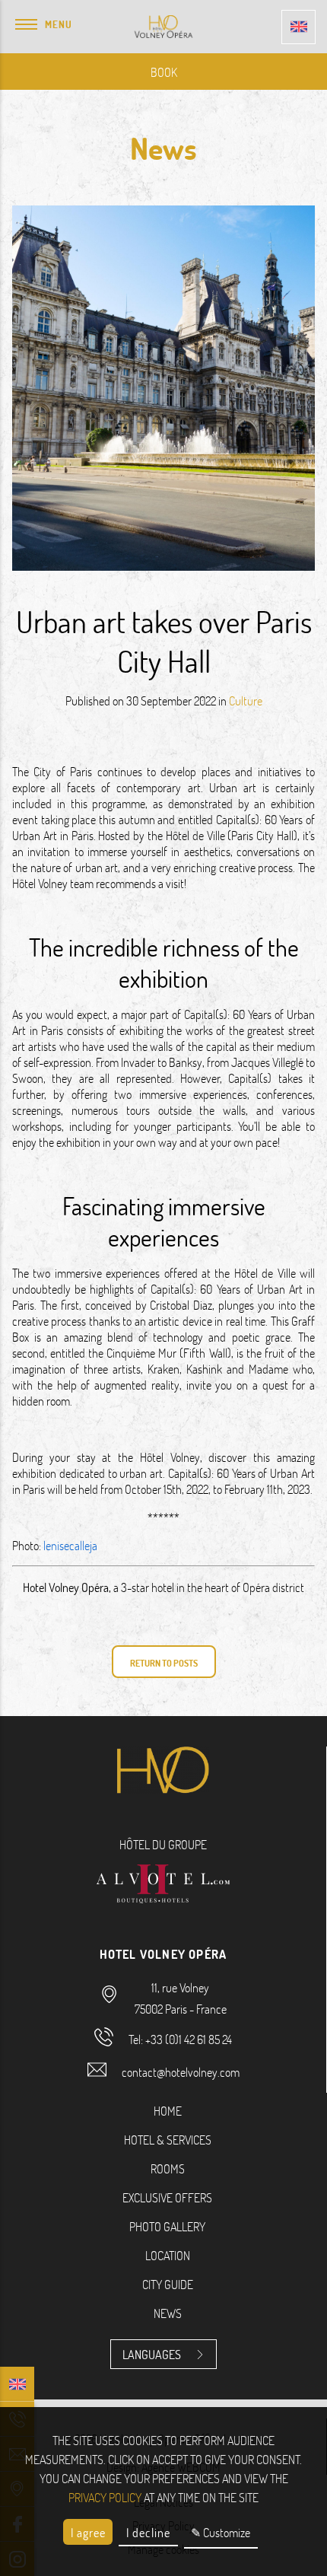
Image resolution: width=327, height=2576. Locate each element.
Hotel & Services (168, 2140)
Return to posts (164, 1663)
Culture (246, 701)
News (168, 2313)
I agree (88, 2532)
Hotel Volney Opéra (66, 1587)
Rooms (168, 2168)
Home (168, 2111)
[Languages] (298, 27)
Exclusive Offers (167, 2197)
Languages (152, 2354)
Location (168, 2255)
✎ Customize (221, 2532)
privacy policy (105, 2497)
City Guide (168, 2284)
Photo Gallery (167, 2226)
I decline (148, 2532)
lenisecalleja (70, 1545)
